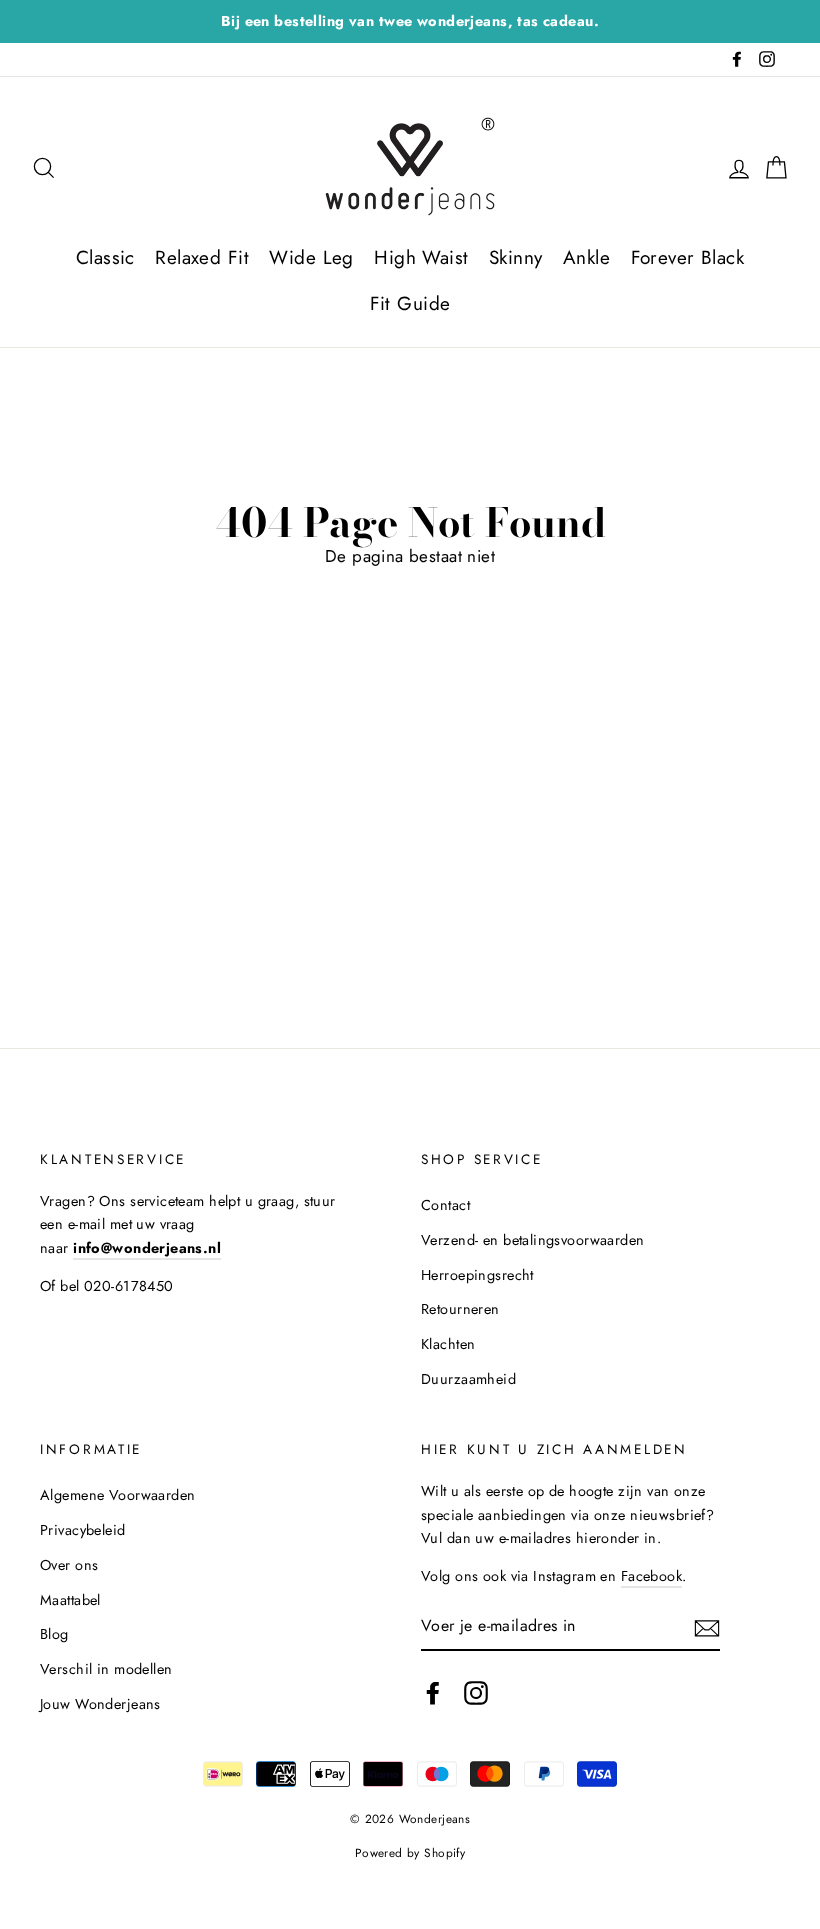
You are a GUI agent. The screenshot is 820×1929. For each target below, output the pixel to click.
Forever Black (688, 257)
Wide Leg (311, 257)
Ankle (586, 257)
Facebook (651, 1576)
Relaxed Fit (202, 257)
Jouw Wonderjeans (100, 1704)
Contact (445, 1205)
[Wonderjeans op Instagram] (476, 1693)
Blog (54, 1634)
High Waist (421, 257)
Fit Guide (410, 303)
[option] (410, 21)
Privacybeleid (83, 1530)
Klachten (448, 1344)
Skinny (516, 257)
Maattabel (70, 1600)
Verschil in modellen (106, 1669)
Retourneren (460, 1309)
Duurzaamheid (468, 1379)
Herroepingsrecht (477, 1275)
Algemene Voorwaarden (118, 1495)
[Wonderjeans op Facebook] (433, 1693)
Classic (105, 257)
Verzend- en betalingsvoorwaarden (533, 1240)
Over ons (69, 1565)
